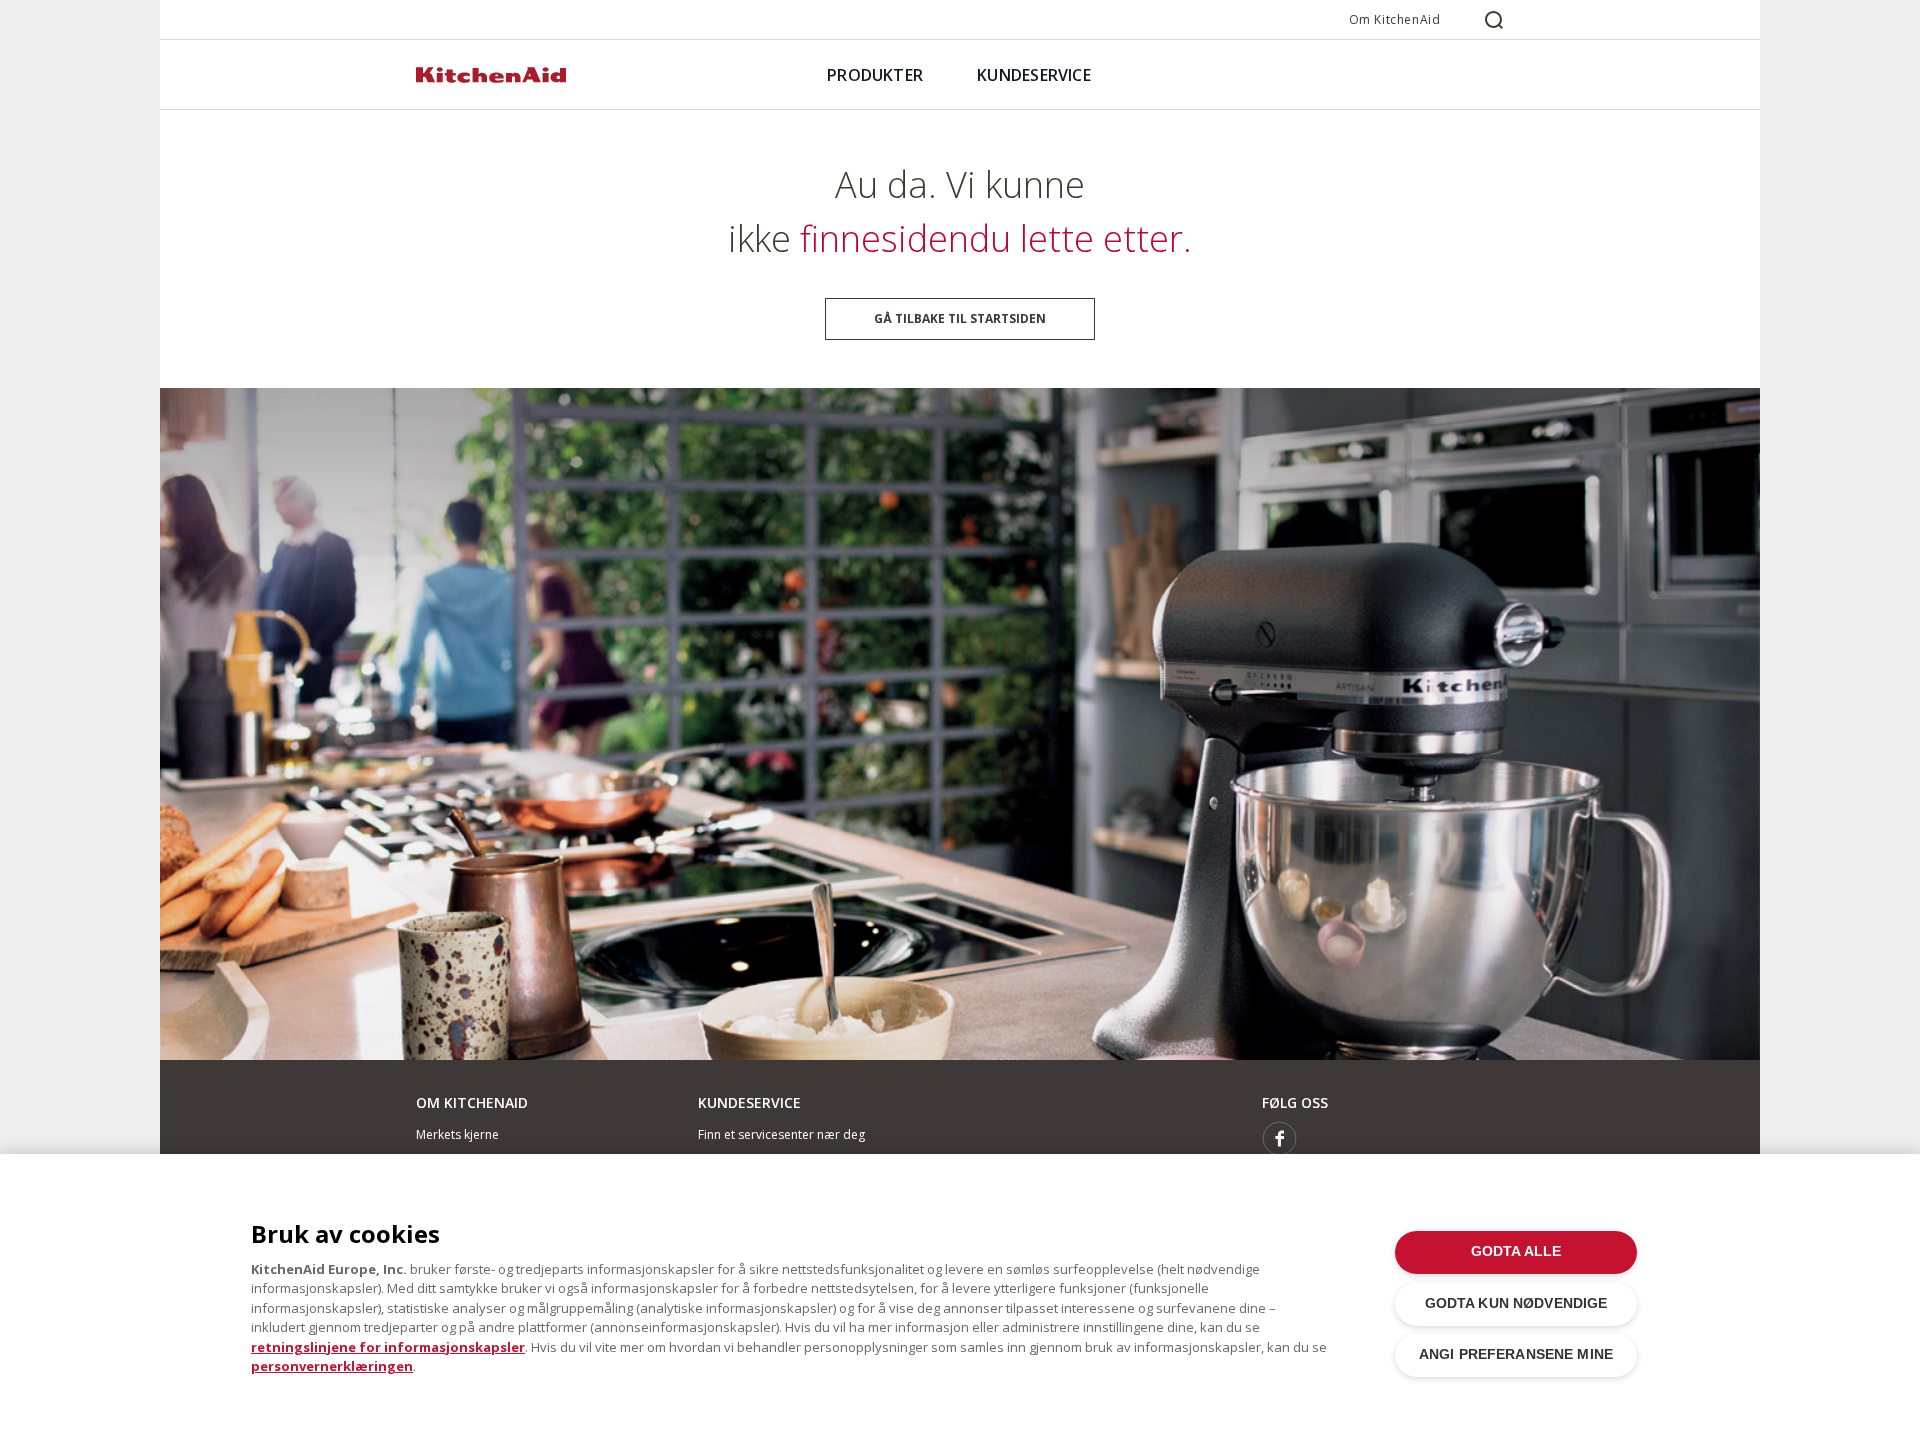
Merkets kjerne (457, 1134)
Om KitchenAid (1395, 19)
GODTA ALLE (1516, 1251)
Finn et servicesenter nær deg (781, 1134)
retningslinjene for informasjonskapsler (388, 1347)
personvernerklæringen (332, 1366)
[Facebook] (1279, 1138)
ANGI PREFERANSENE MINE (1516, 1354)
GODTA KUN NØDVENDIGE (1516, 1303)
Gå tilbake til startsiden (960, 318)
